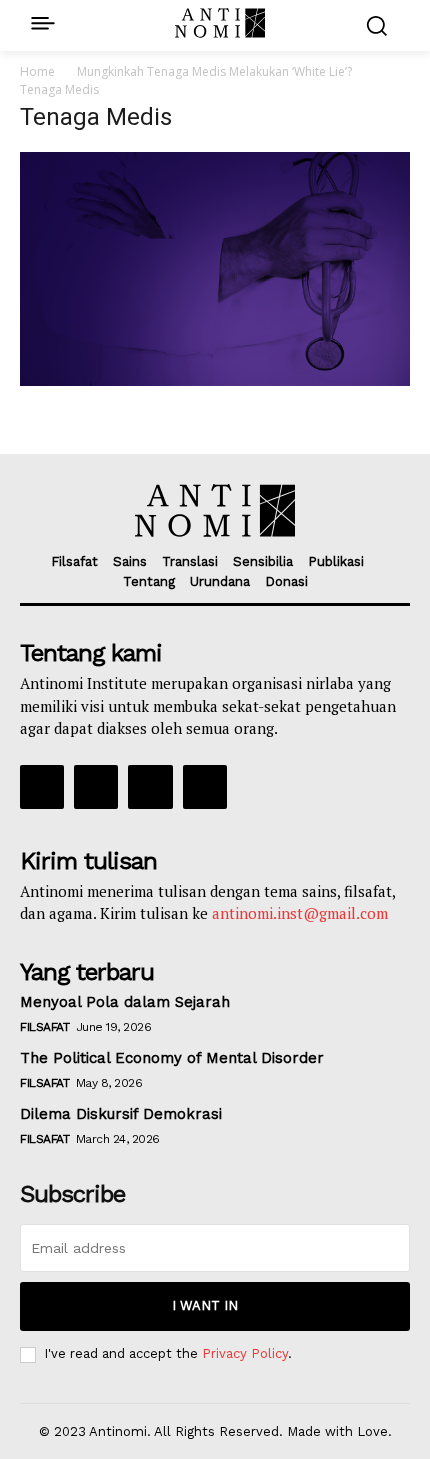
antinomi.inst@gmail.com (300, 913)
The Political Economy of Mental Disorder (172, 1058)
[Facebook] (42, 787)
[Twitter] (150, 787)
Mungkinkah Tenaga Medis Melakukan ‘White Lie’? (214, 71)
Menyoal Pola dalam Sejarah (125, 1002)
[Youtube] (205, 787)
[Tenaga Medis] (215, 380)
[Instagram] (96, 787)
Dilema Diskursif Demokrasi (121, 1114)
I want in (205, 1305)
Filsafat (44, 1027)
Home (37, 71)
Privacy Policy (245, 1353)
